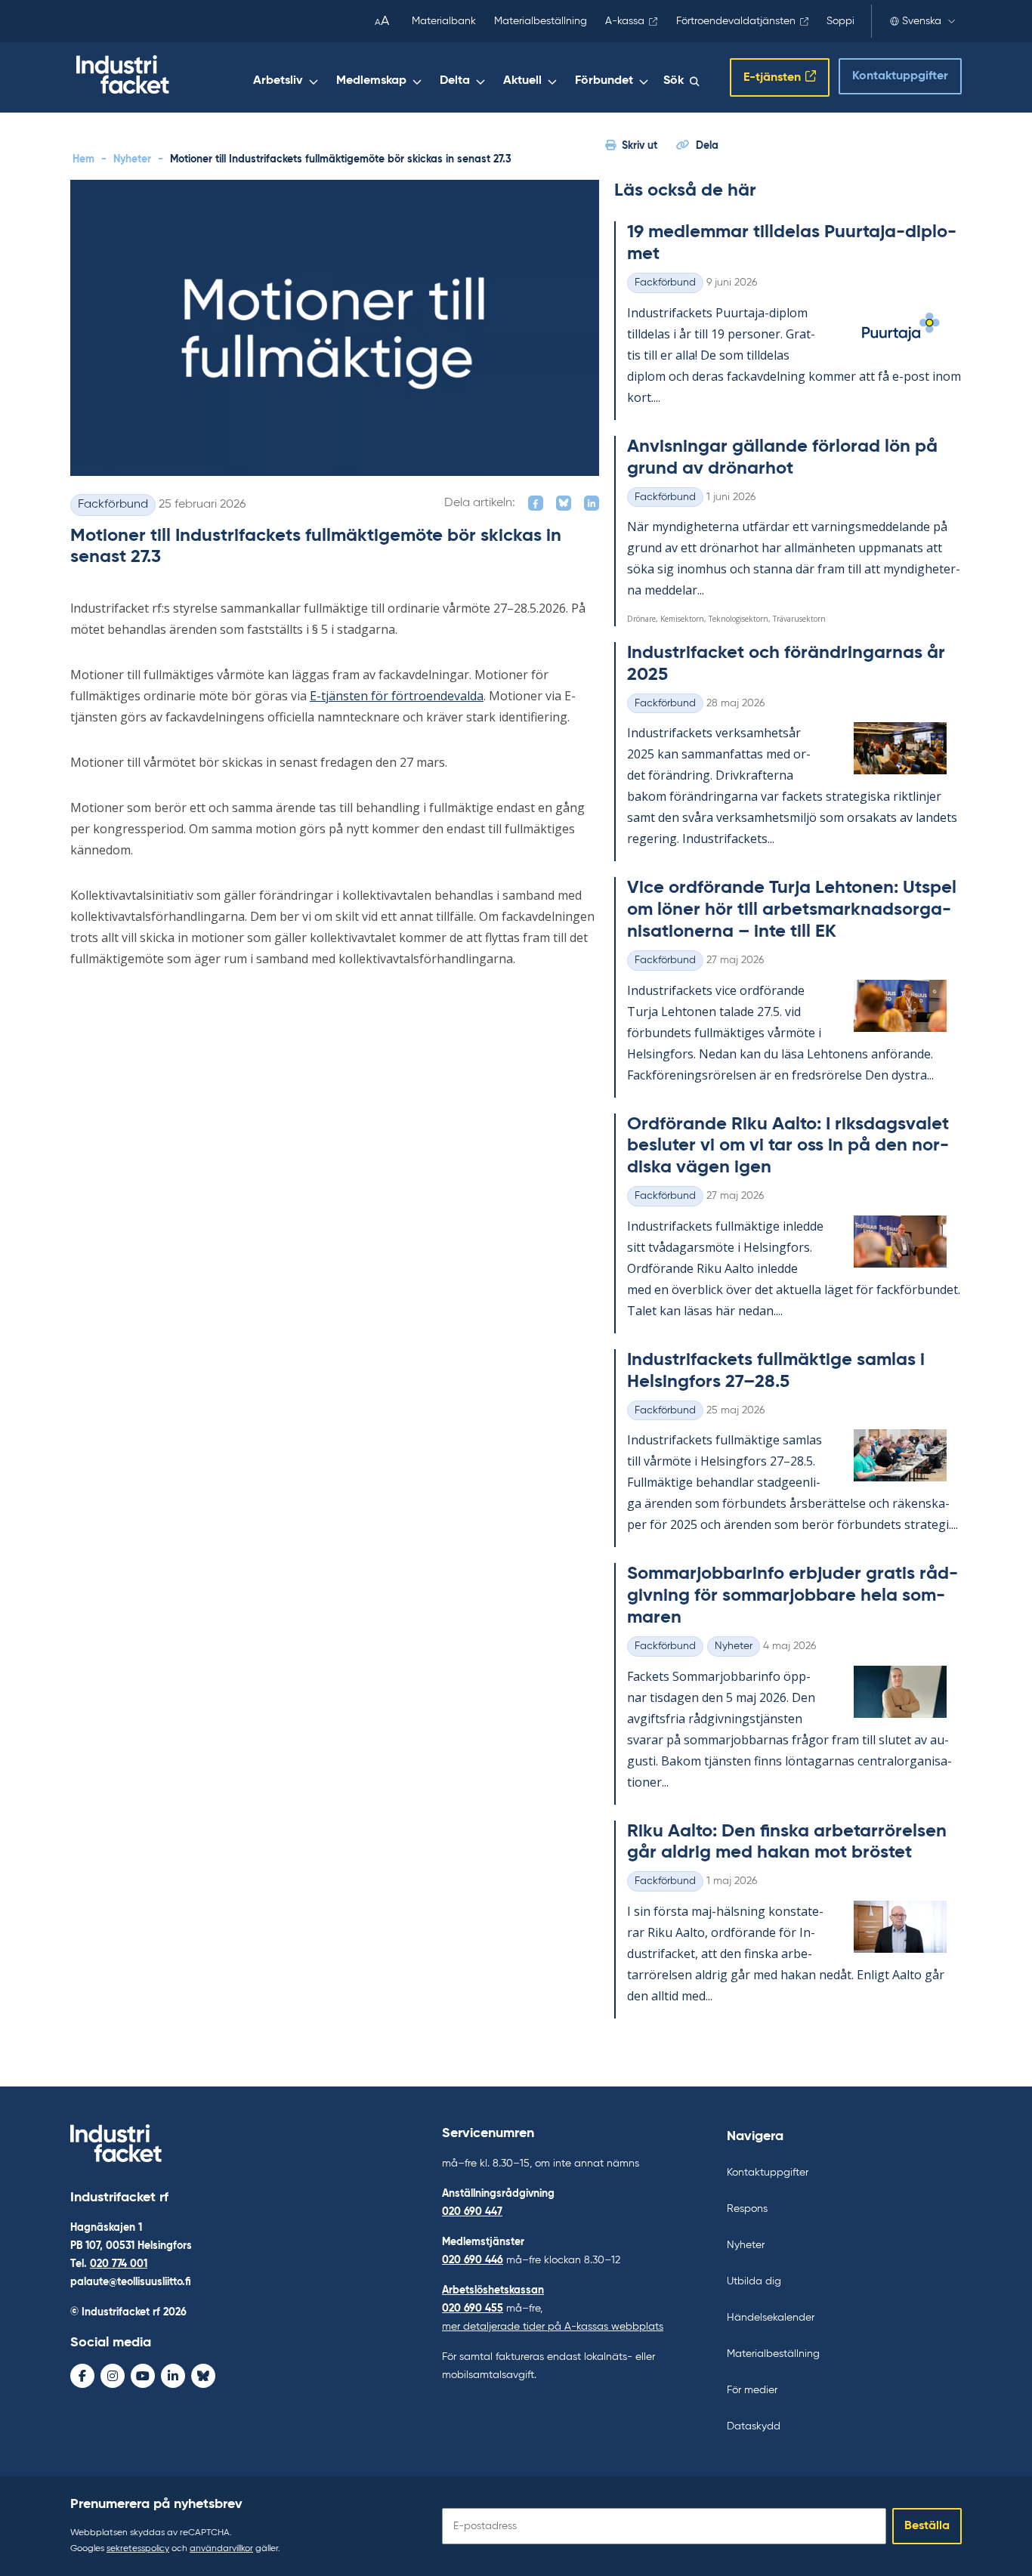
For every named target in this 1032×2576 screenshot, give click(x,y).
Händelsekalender (771, 2318)
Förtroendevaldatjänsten (736, 21)
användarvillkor (221, 2549)
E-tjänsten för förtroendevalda (397, 696)
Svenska (922, 21)
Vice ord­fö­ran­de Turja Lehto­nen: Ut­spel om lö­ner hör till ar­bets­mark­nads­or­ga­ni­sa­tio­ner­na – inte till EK (792, 910)
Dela (707, 146)
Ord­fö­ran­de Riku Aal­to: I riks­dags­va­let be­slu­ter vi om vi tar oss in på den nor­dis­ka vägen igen (788, 1146)
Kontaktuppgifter (900, 76)
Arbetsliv (278, 81)
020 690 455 (473, 2309)
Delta (455, 81)
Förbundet (604, 81)
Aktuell (522, 81)
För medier (752, 2390)
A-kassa (625, 21)
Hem (83, 159)
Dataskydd (754, 2426)
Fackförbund (113, 505)
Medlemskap (371, 81)
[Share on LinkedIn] (592, 503)
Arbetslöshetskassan (493, 2290)
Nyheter (132, 159)
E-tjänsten (772, 78)
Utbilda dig (754, 2281)
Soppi (840, 21)
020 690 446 (473, 2260)
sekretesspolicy (138, 2549)
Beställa (927, 2526)
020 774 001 (119, 2264)
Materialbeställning (541, 21)
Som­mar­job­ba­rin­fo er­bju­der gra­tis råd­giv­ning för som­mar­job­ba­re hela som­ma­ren (793, 1595)
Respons (747, 2209)
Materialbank (444, 21)
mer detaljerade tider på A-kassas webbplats (553, 2327)
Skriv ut (640, 146)
